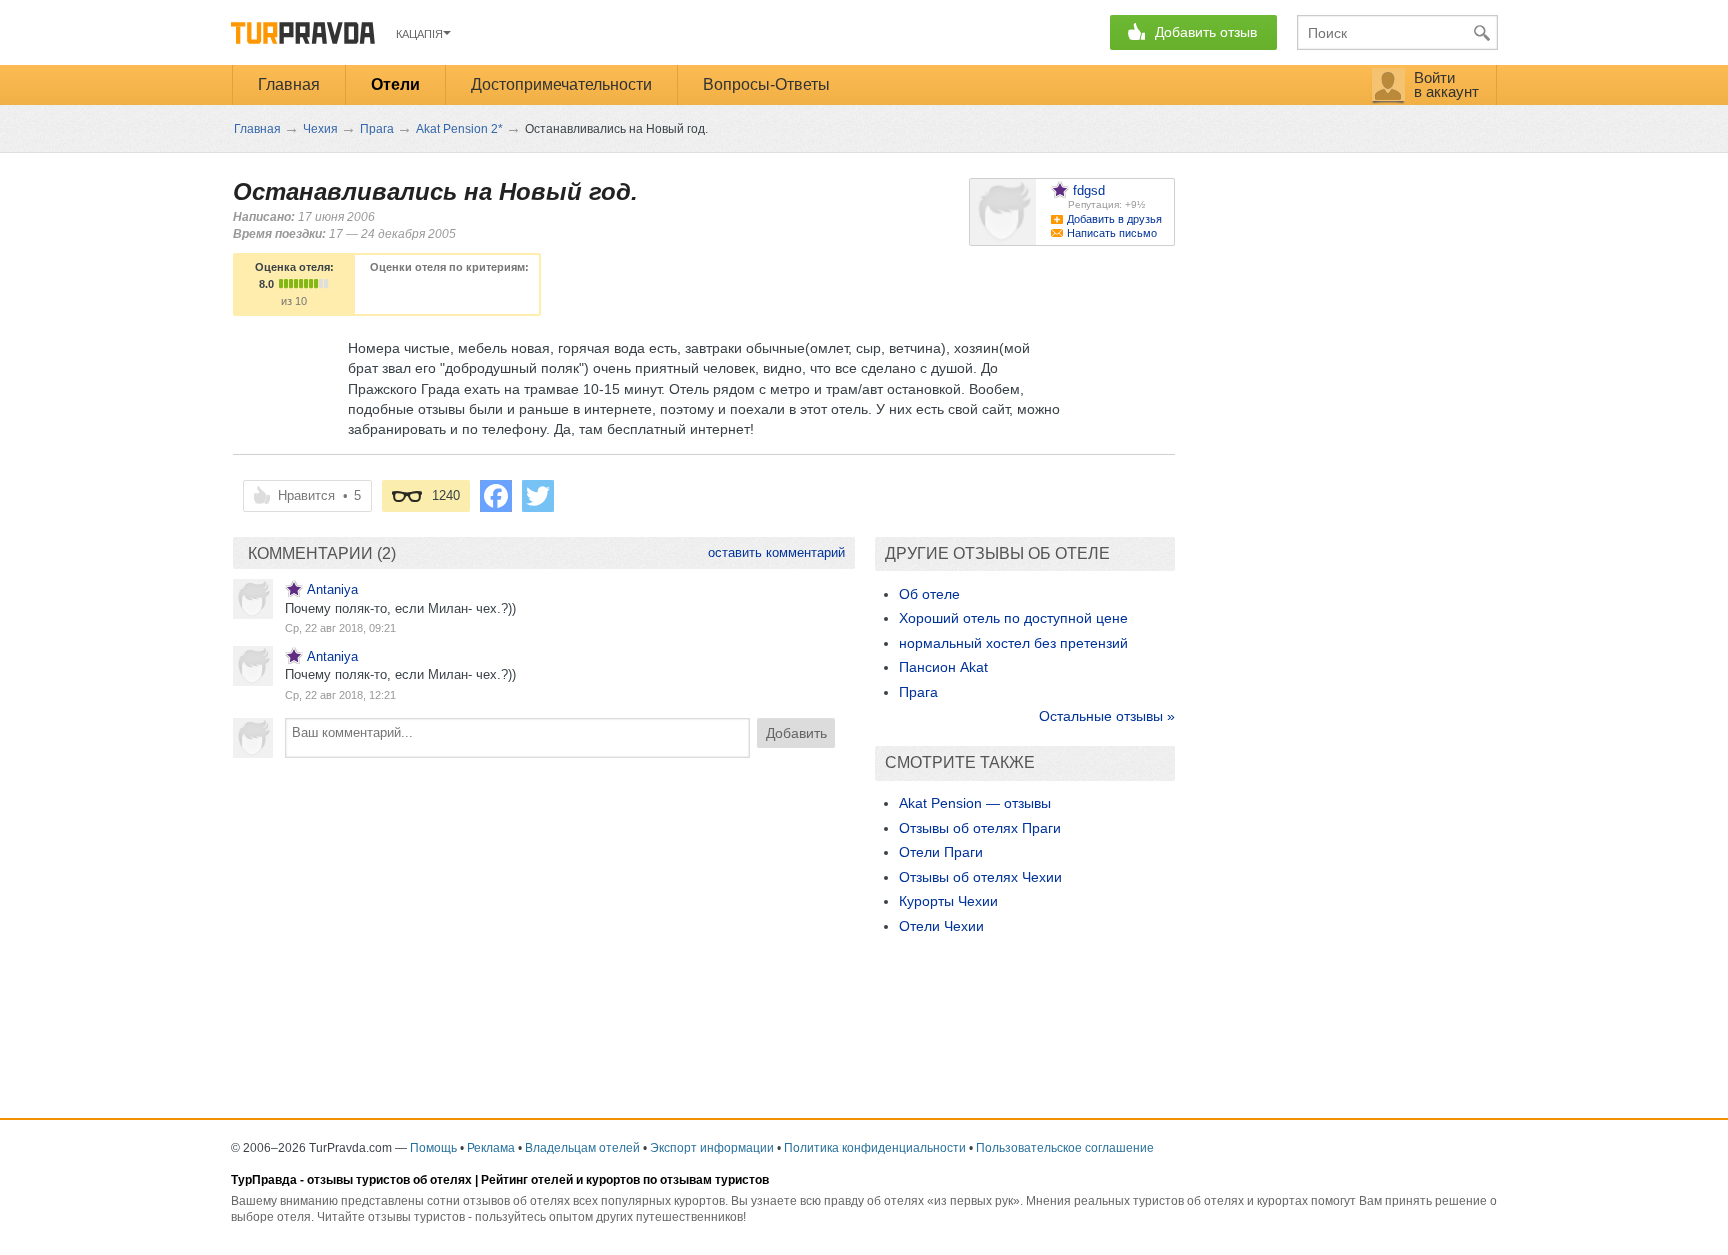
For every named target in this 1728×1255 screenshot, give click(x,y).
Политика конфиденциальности (875, 1148)
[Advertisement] (544, 918)
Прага (918, 692)
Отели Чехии (941, 926)
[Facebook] (496, 496)
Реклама (491, 1148)
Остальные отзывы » (1107, 716)
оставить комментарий (776, 552)
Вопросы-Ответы (766, 84)
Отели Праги (941, 852)
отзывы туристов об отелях (389, 1180)
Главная (289, 84)
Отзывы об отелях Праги (980, 828)
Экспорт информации (712, 1148)
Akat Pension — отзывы (975, 803)
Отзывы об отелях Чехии (980, 877)
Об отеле (929, 594)
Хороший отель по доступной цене (1013, 618)
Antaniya (332, 589)
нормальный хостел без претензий (1013, 643)
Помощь (433, 1148)
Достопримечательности (561, 84)
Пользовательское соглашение (1065, 1148)
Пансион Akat (943, 667)
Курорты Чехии (948, 901)
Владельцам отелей (582, 1148)
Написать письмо (1112, 233)
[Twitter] (538, 496)
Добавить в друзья (1114, 219)
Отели (395, 84)
